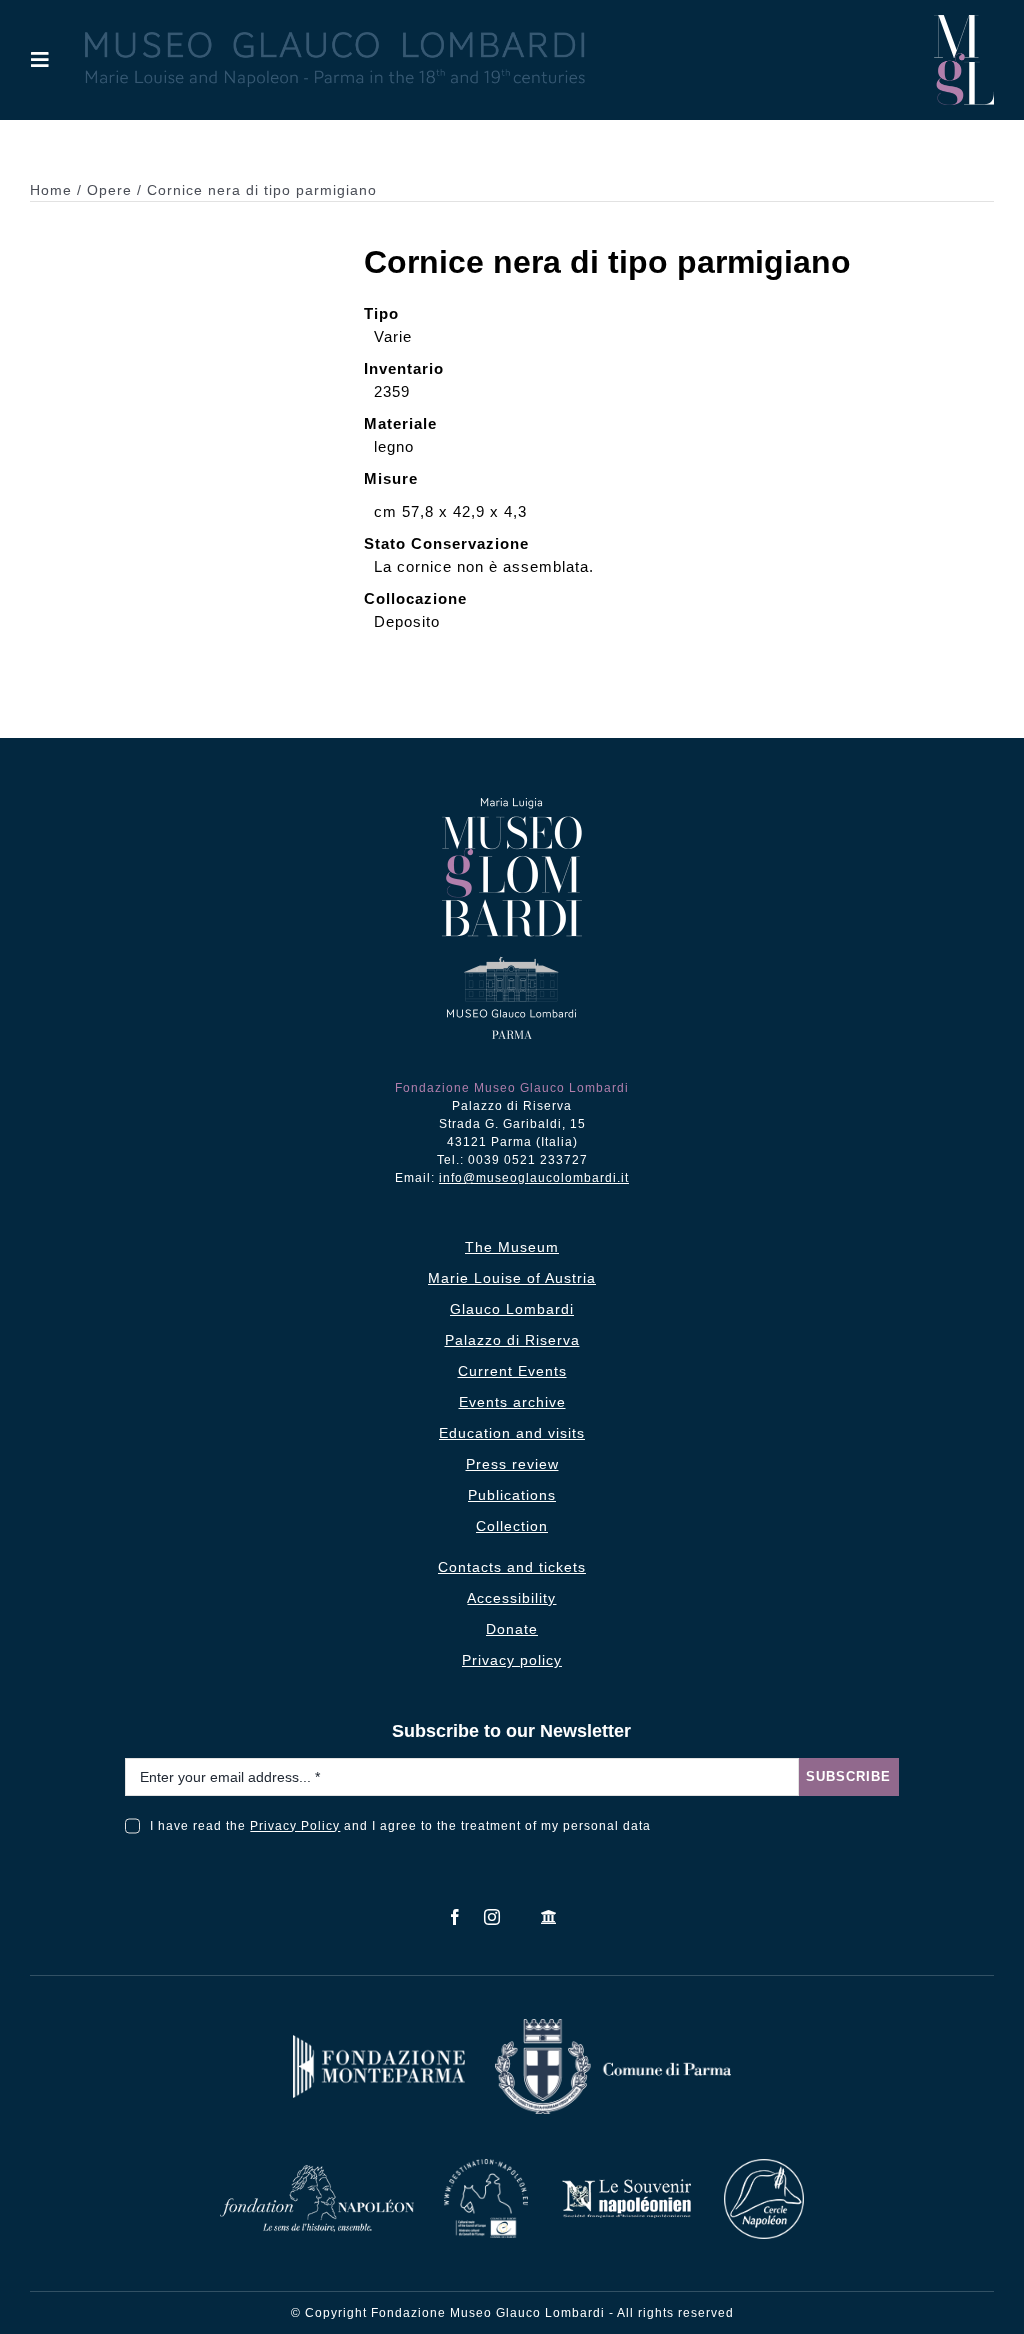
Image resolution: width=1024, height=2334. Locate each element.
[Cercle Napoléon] (764, 2166)
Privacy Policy (295, 1826)
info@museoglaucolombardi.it (534, 1178)
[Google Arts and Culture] (549, 1917)
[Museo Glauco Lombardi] (964, 22)
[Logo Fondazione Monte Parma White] (379, 2042)
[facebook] (455, 1917)
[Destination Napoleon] (486, 2166)
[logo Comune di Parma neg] (613, 2026)
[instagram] (492, 1917)
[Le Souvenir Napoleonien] (626, 2184)
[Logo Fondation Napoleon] (317, 2172)
